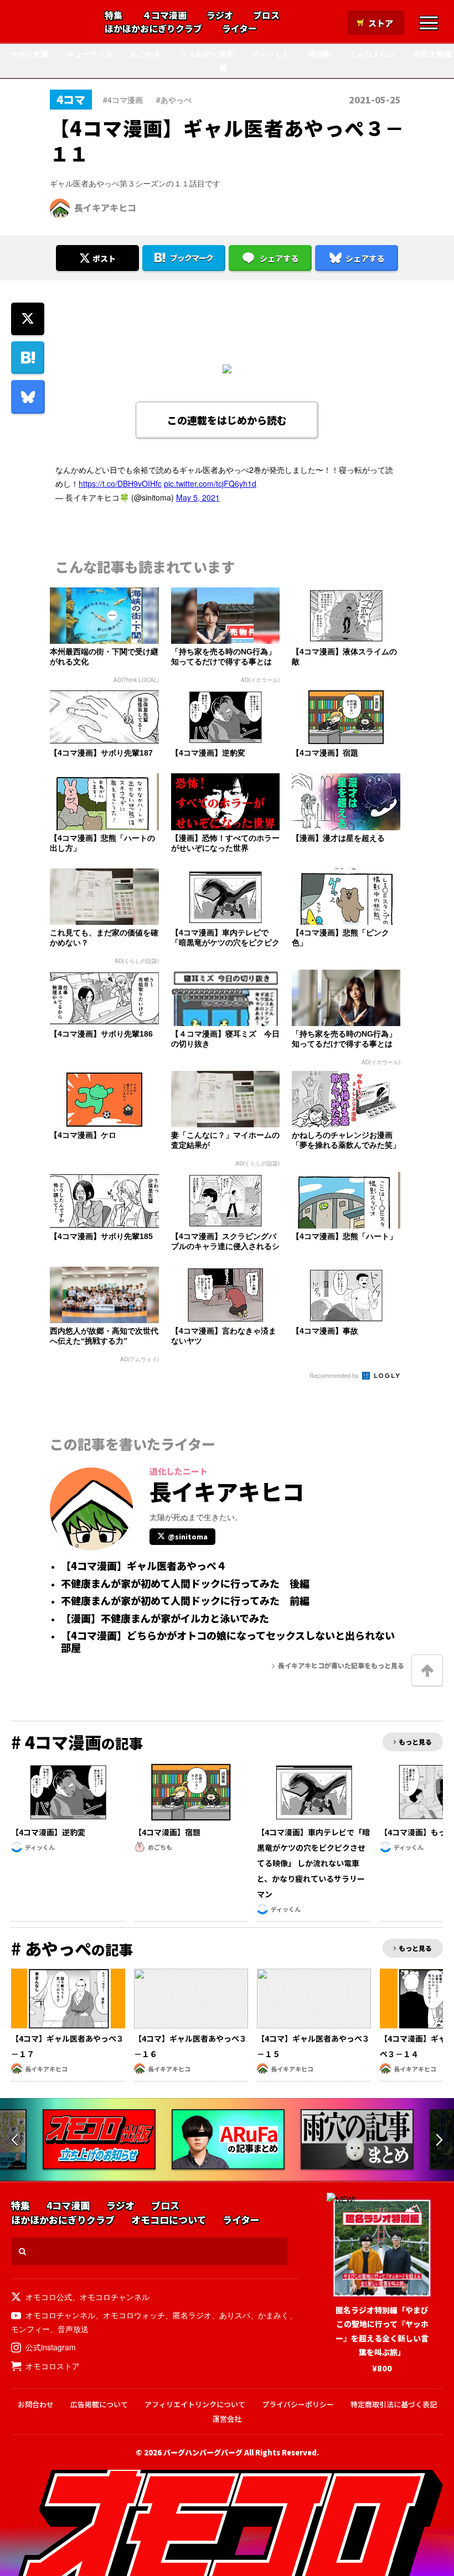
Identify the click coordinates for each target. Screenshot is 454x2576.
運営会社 (227, 2419)
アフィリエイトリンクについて (195, 2404)
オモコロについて (169, 2220)
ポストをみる (97, 228)
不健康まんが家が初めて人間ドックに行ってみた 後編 (185, 1584)
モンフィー (30, 2329)
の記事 (77, 1743)
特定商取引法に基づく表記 (394, 2404)
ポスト (104, 258)
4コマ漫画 (68, 2206)
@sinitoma (188, 1536)
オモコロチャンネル (115, 2297)
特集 (114, 15)
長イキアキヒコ (105, 207)
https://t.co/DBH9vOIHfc (120, 483)
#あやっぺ (174, 100)
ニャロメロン (372, 54)
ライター (239, 29)
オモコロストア (53, 2366)
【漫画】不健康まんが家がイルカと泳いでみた (165, 1619)
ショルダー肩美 (207, 54)
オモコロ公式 (49, 2297)
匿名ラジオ (192, 2315)
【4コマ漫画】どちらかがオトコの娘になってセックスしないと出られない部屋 (228, 1641)
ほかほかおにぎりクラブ (153, 29)
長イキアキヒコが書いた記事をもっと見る (341, 1665)
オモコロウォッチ (134, 2315)
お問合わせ (36, 2404)
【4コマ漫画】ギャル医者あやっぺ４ (144, 1566)
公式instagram (51, 2347)
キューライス (90, 54)
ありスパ (235, 2315)
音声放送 (73, 2329)
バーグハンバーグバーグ (203, 2452)
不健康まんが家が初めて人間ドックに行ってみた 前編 (185, 1601)
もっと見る (415, 1742)
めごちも (146, 54)
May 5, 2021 (198, 497)
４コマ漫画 (164, 15)
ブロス (266, 15)
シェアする (279, 258)
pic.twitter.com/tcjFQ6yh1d (210, 483)
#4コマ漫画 (123, 100)
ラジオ (220, 15)
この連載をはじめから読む (227, 420)
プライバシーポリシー (298, 2404)
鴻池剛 (319, 54)
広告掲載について (99, 2404)
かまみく (274, 2315)
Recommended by (335, 1375)
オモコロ (51, 23)
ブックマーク (192, 258)
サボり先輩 (29, 54)
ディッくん (271, 54)
